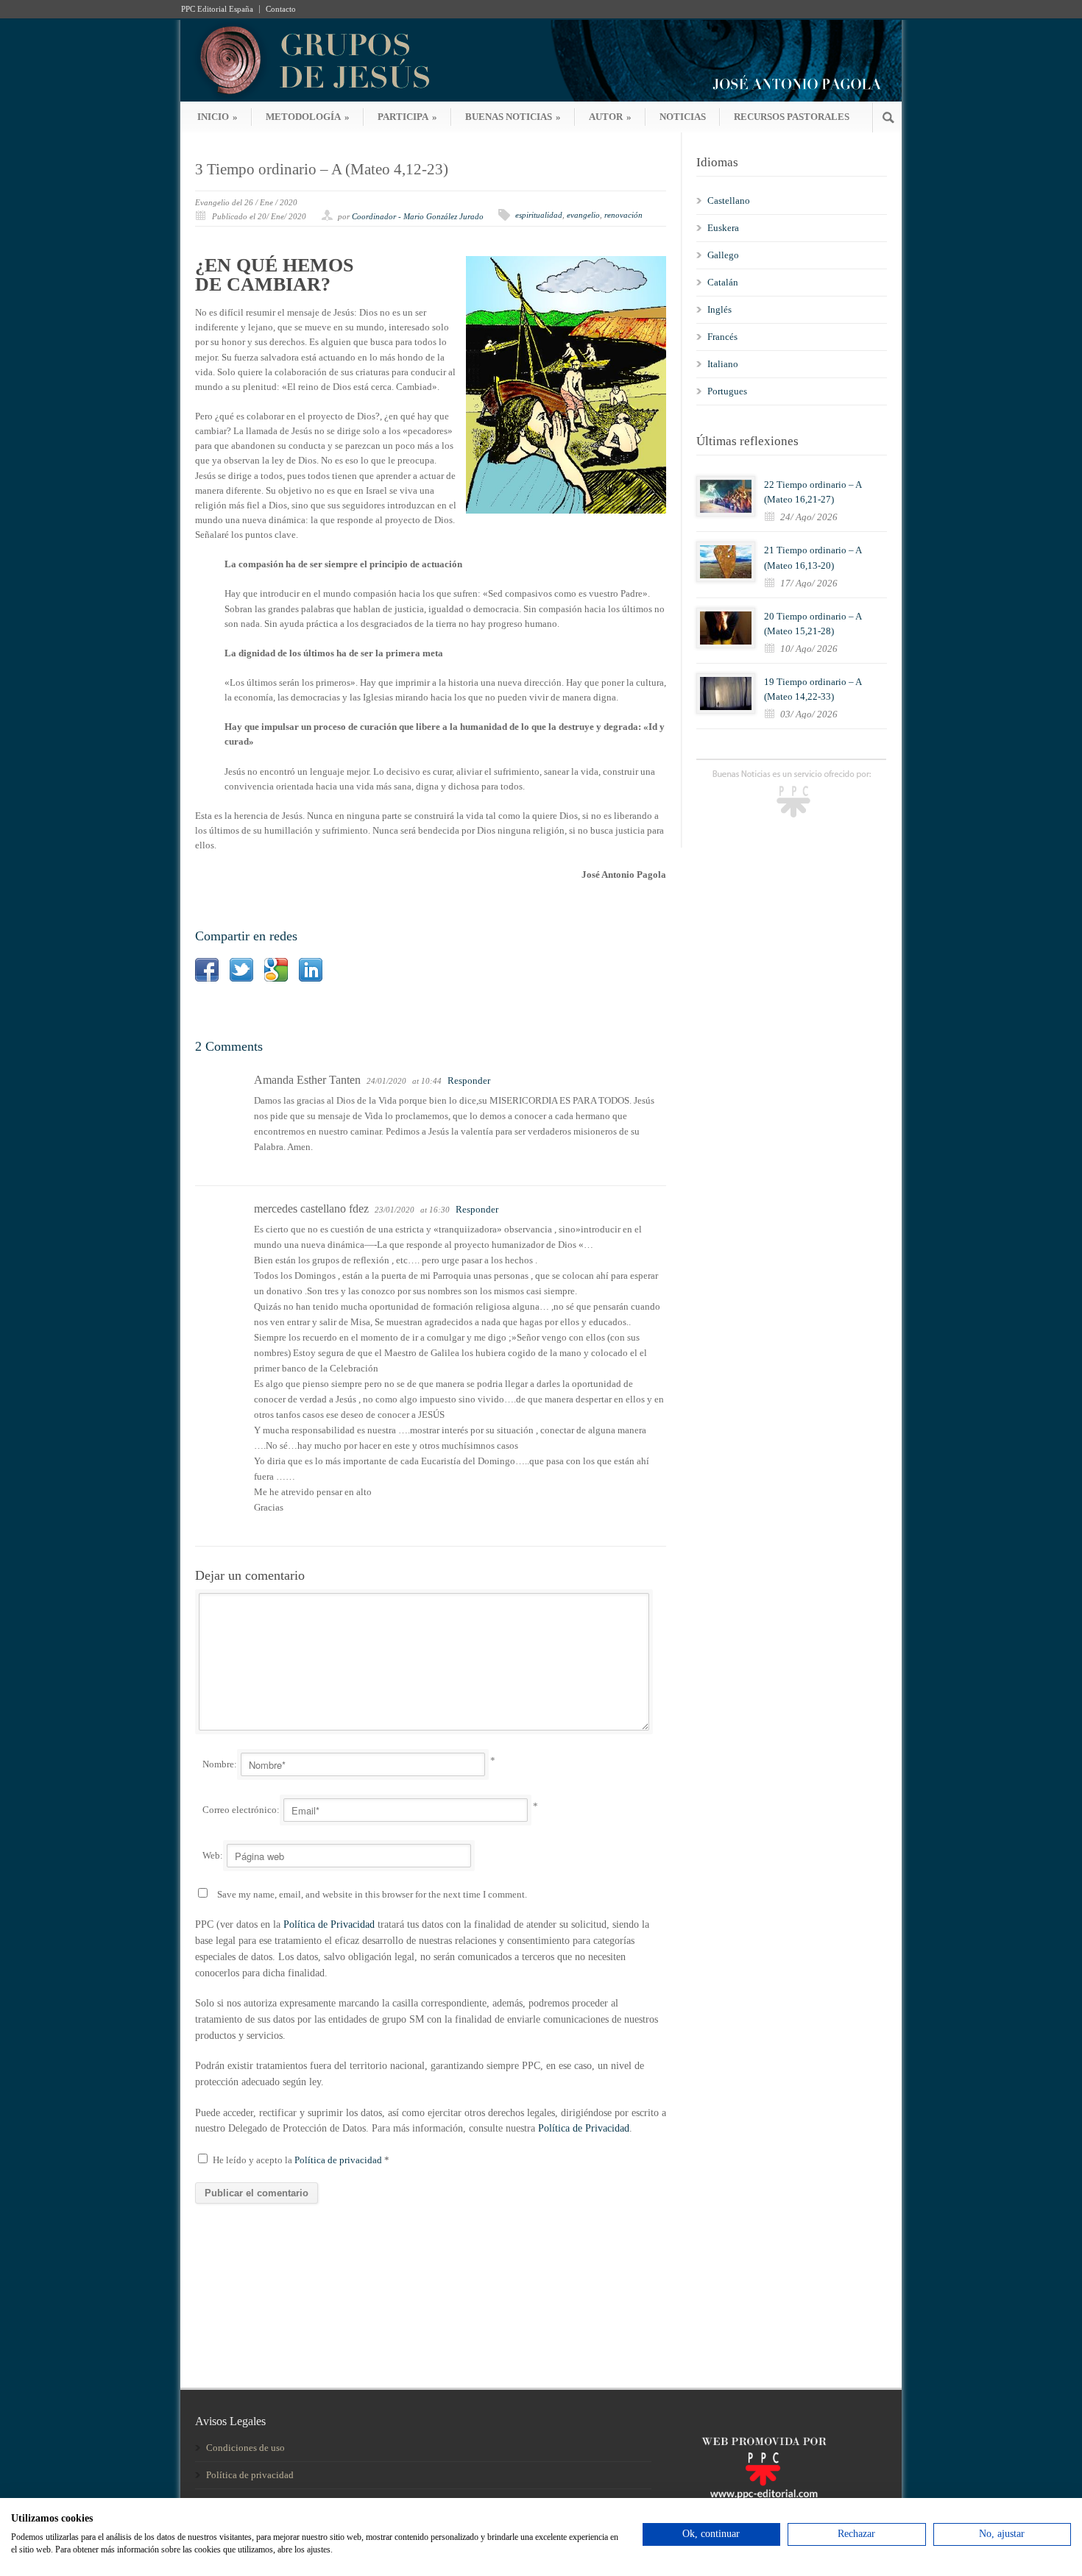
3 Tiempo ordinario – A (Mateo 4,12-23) (322, 169)
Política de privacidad (339, 2160)
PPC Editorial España (217, 9)
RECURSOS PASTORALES (792, 117)
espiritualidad (539, 215)
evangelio (583, 215)
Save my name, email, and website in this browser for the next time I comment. (372, 1894)
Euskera (723, 228)
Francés (722, 337)
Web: (213, 1855)
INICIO (218, 117)
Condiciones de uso (245, 2448)
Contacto (281, 9)
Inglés (719, 309)
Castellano (729, 201)
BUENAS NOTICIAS (513, 117)
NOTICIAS (683, 117)
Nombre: (220, 1764)
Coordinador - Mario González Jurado (418, 216)
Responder (469, 1081)
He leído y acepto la (301, 2160)
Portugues (727, 391)
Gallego (723, 255)
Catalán (723, 282)
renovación (623, 215)
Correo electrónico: (241, 1810)
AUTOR (610, 117)
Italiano (723, 364)
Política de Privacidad (329, 1924)
